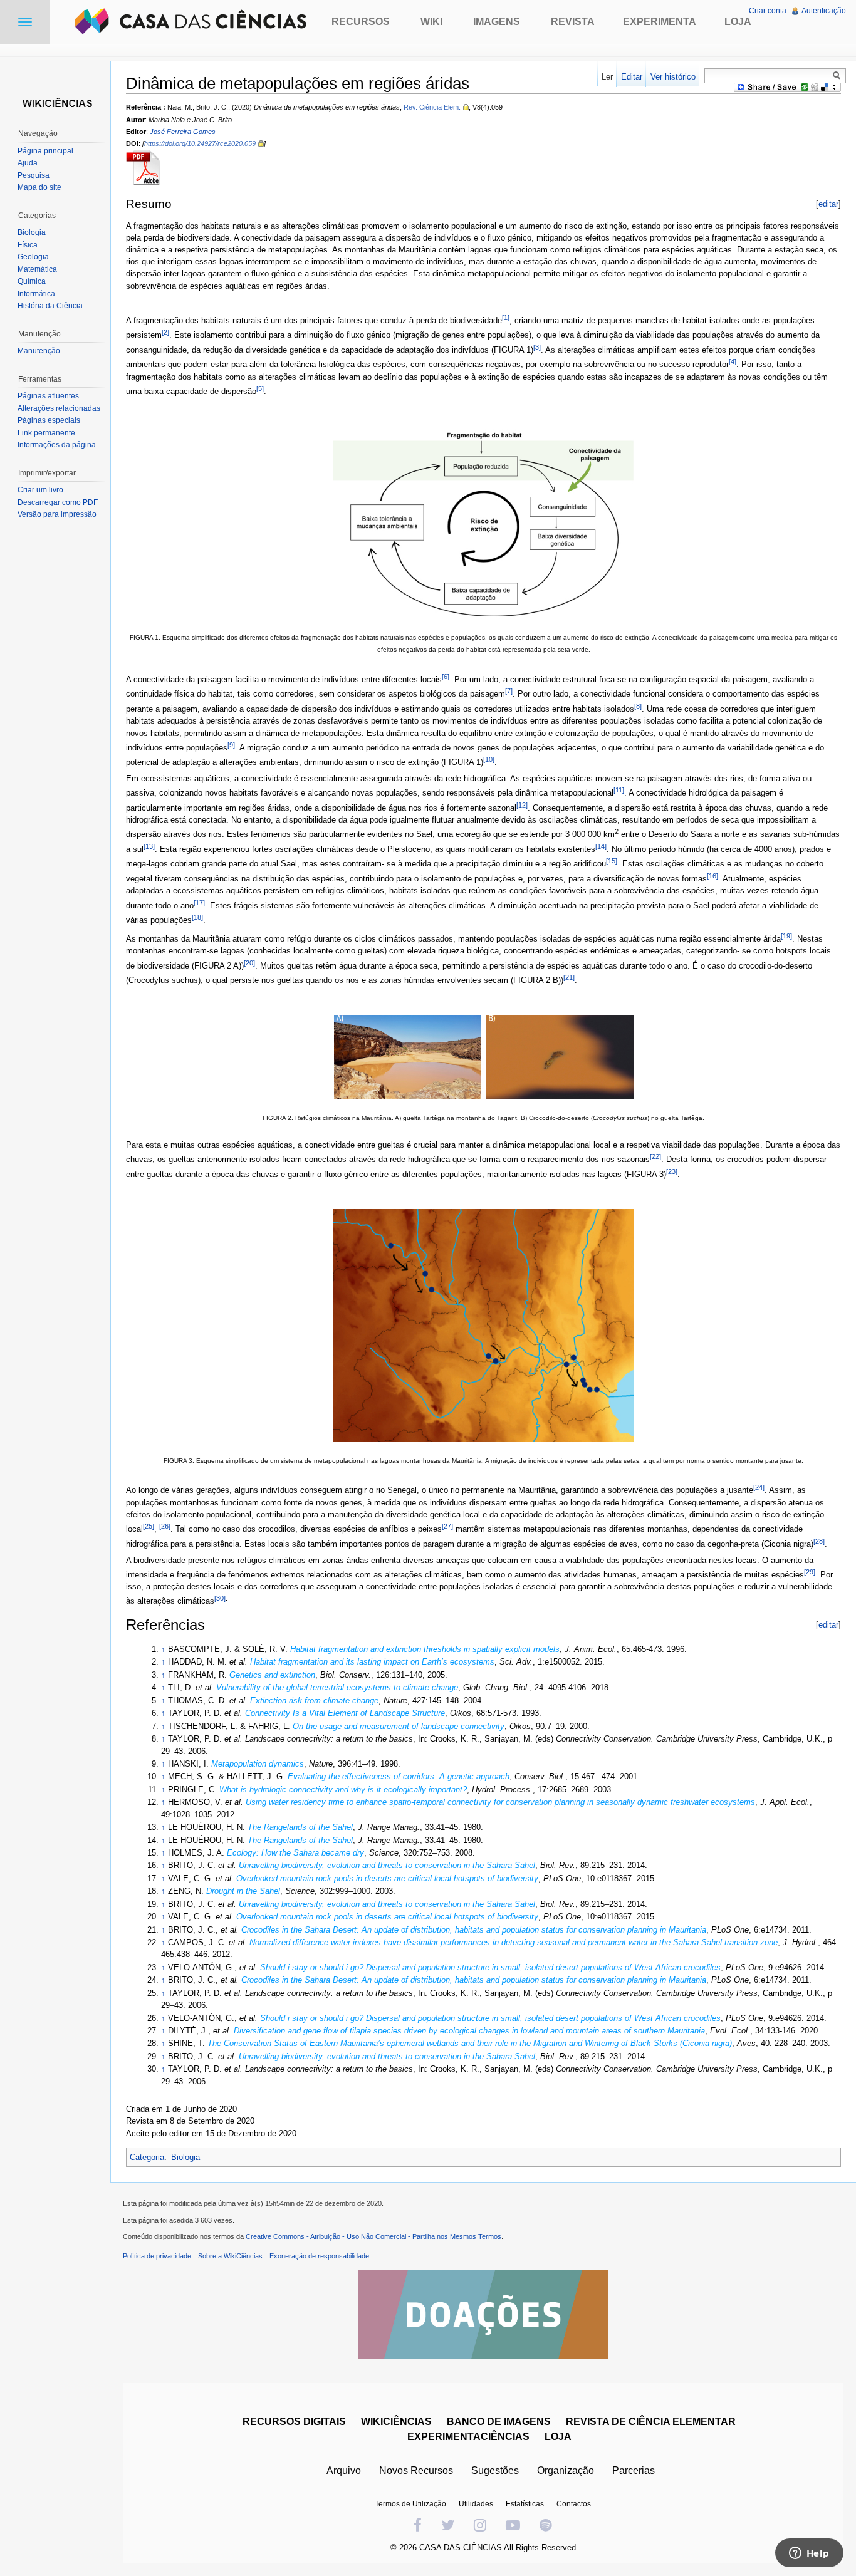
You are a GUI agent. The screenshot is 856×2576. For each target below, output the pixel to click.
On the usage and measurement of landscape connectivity (399, 1726)
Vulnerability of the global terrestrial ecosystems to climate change (337, 1687)
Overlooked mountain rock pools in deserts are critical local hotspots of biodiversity (387, 1878)
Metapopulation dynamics (258, 1764)
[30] (220, 1598)
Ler (607, 77)
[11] (619, 790)
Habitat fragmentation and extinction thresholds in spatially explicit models (425, 1649)
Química (32, 281)
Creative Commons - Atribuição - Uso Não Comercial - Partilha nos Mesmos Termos (373, 2236)
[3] (537, 347)
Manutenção (39, 351)
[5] (260, 388)
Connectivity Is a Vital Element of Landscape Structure (345, 1713)
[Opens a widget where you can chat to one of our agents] (809, 2554)
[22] (655, 1156)
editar (828, 204)
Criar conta (768, 11)
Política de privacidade (157, 2256)
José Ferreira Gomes (183, 132)
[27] (447, 1526)
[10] (489, 759)
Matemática (37, 269)
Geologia (33, 257)
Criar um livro (40, 490)
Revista (573, 22)
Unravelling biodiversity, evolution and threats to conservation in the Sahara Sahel (387, 1865)
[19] (786, 936)
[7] (509, 691)
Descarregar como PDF (58, 502)
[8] (638, 706)
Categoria (147, 2157)
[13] (149, 846)
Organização (566, 2470)
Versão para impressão (57, 514)
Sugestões (495, 2470)
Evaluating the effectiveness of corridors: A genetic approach (399, 1776)
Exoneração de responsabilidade (319, 2256)
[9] (231, 745)
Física (28, 245)
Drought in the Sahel (243, 1891)
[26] (165, 1526)
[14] (601, 846)
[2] (165, 332)
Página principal (45, 151)
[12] (522, 805)
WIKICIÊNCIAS (396, 2422)
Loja (738, 22)
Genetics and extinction (272, 1675)
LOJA (558, 2437)
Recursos (361, 22)
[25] (149, 1526)
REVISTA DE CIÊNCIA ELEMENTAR (651, 2422)
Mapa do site (39, 187)
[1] (506, 318)
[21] (569, 977)
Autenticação (824, 11)
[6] (446, 677)
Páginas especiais (49, 420)
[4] (733, 361)
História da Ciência (50, 306)
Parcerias (634, 2470)
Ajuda (28, 163)
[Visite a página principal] (55, 102)
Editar (632, 77)
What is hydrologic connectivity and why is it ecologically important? (343, 1789)
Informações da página (57, 445)
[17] (199, 903)
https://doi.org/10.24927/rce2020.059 (200, 143)
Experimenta (660, 22)
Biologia (185, 2157)
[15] (612, 861)
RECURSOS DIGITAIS (294, 2422)
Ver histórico (673, 77)
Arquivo (344, 2470)
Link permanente (46, 433)
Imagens (497, 22)
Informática (36, 294)
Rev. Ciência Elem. (432, 107)
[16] (712, 876)
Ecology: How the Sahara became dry (295, 1853)
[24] (759, 1487)
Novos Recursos (416, 2470)
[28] (819, 1541)
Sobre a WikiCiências (230, 2256)
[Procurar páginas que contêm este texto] (838, 75)
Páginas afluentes (48, 396)
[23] (672, 1171)
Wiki (431, 22)
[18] (197, 917)
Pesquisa (34, 175)
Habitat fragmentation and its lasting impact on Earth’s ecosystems (372, 1662)
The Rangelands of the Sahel (300, 1827)
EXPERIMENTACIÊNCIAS (468, 2437)
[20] (249, 963)
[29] (810, 1572)
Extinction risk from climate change (314, 1701)
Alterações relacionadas (59, 408)
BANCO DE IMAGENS (499, 2422)
